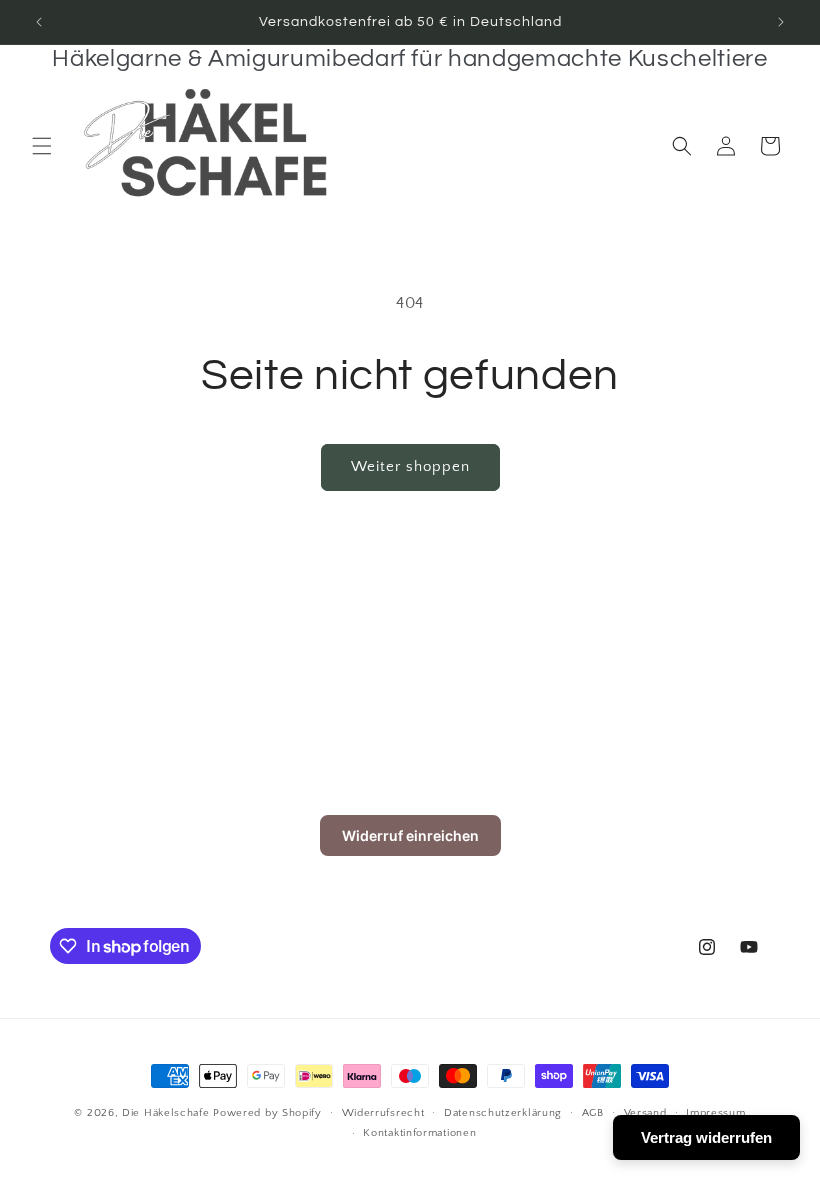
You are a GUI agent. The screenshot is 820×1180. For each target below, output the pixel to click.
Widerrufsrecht (383, 1113)
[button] (42, 146)
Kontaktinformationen (419, 1133)
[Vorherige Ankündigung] (39, 22)
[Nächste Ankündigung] (781, 22)
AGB (593, 1113)
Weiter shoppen (410, 466)
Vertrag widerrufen (706, 1137)
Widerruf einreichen (410, 835)
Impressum (715, 1113)
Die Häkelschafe (166, 1113)
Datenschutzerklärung (503, 1113)
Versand (645, 1113)
